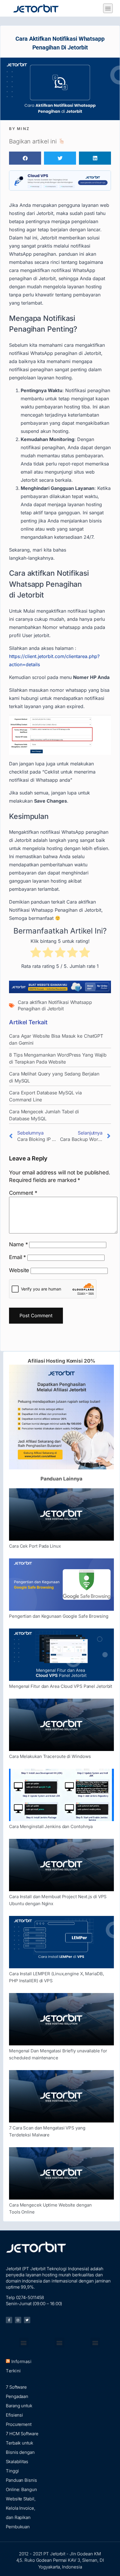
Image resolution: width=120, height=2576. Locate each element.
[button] (108, 8)
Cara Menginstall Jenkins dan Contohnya (51, 1826)
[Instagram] (18, 2320)
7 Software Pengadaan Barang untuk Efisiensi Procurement (19, 2406)
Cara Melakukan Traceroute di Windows (50, 1756)
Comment (23, 1193)
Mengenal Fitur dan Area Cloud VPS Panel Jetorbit (61, 1686)
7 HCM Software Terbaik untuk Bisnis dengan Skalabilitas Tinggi (22, 2452)
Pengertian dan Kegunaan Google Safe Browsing (59, 1616)
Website (19, 1270)
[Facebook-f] (9, 2320)
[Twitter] (27, 2320)
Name (18, 1244)
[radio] (36, 953)
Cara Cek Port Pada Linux (35, 1546)
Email (17, 1257)
